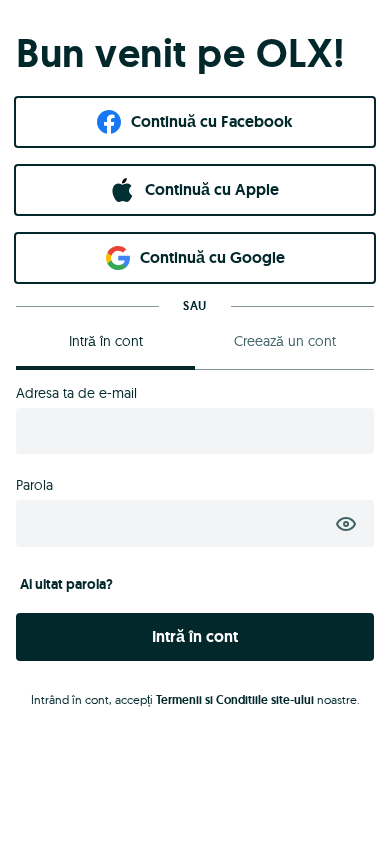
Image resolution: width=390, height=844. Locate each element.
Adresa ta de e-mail (76, 393)
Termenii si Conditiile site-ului (235, 700)
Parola (34, 485)
